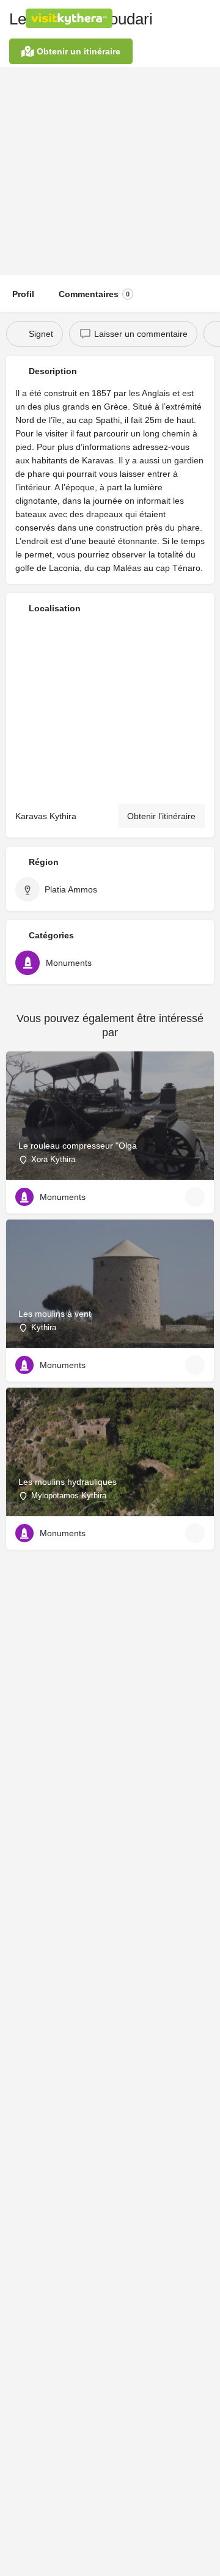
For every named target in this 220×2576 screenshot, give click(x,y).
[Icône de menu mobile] (13, 18)
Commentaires (94, 294)
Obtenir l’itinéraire (161, 816)
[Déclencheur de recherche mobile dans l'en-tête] (208, 18)
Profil (23, 294)
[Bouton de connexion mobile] (159, 18)
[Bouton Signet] (195, 1197)
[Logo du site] (71, 18)
